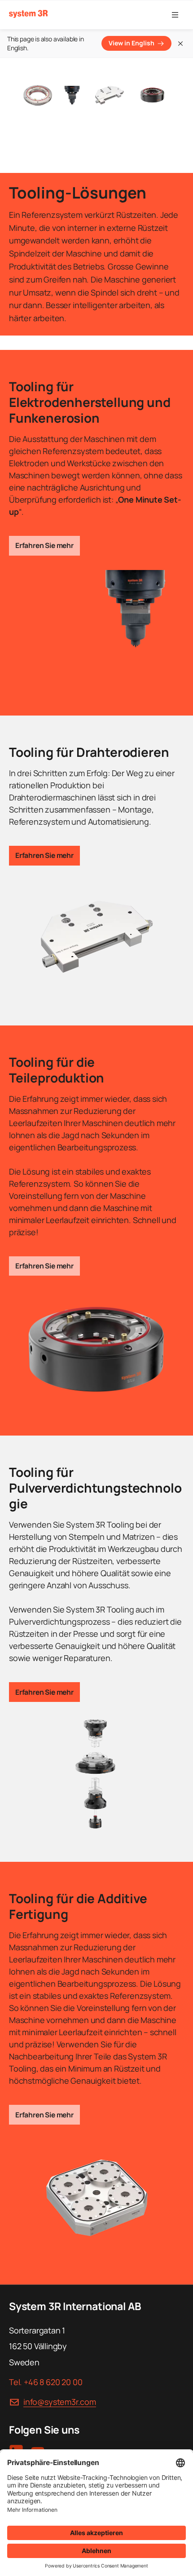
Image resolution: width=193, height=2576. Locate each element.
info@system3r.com (60, 2402)
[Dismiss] (180, 44)
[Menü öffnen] (175, 15)
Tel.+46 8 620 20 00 (46, 2382)
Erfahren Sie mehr (44, 545)
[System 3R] (28, 14)
